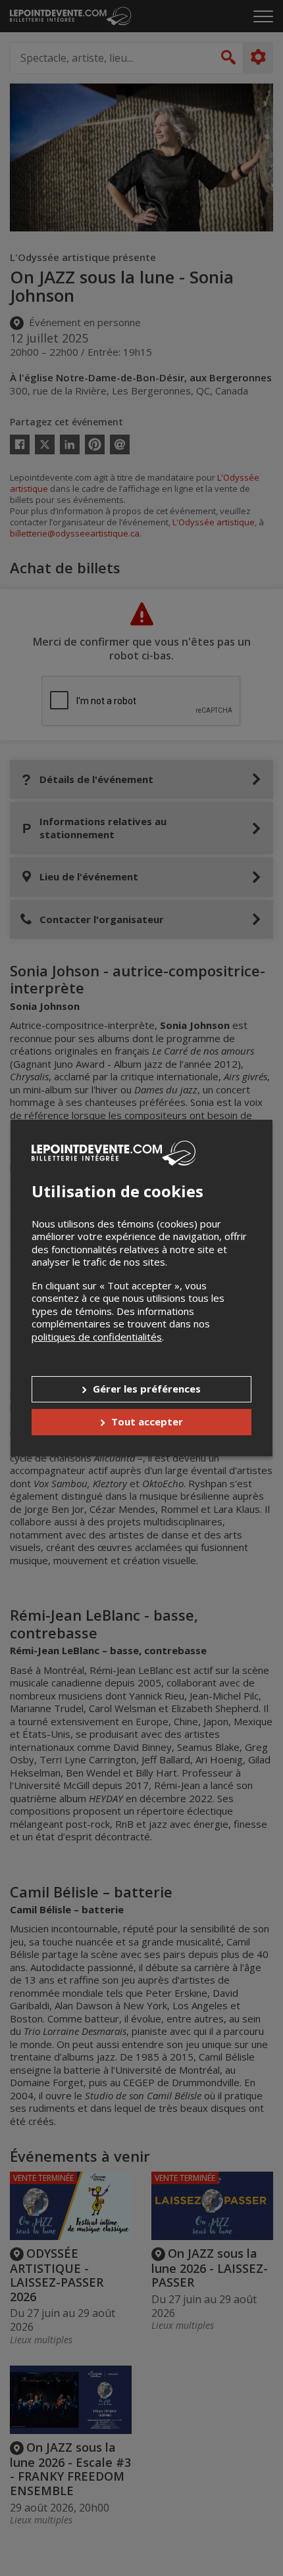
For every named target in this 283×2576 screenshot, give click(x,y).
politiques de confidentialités (97, 1337)
